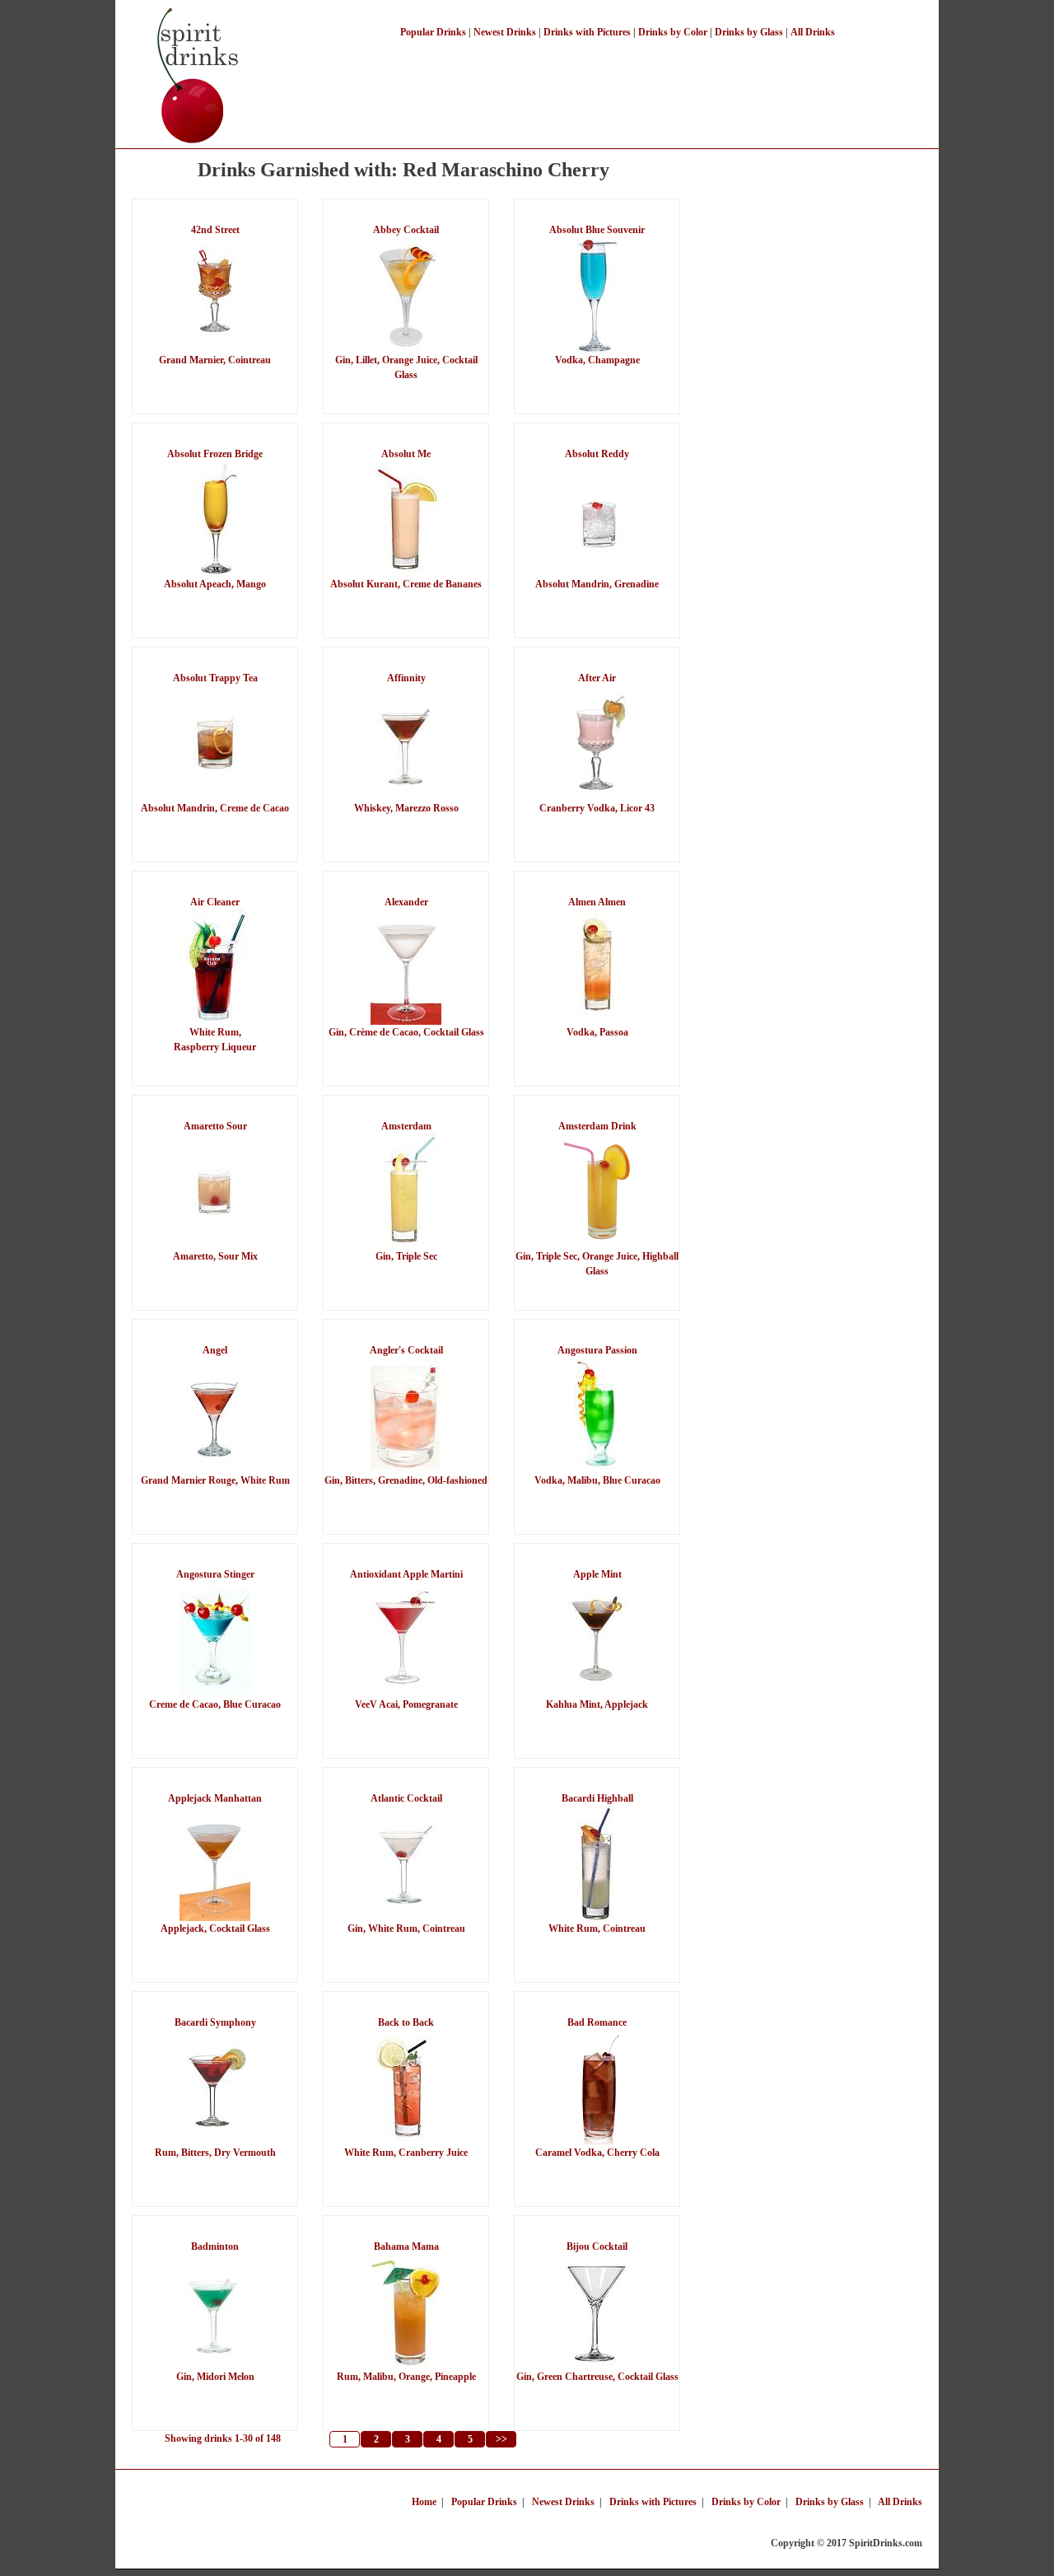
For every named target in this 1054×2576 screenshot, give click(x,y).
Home (424, 2502)
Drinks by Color (673, 32)
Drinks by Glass (749, 32)
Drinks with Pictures (587, 32)
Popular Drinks (433, 32)
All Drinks (813, 32)
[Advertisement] (621, 81)
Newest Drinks (505, 32)
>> (501, 2439)
